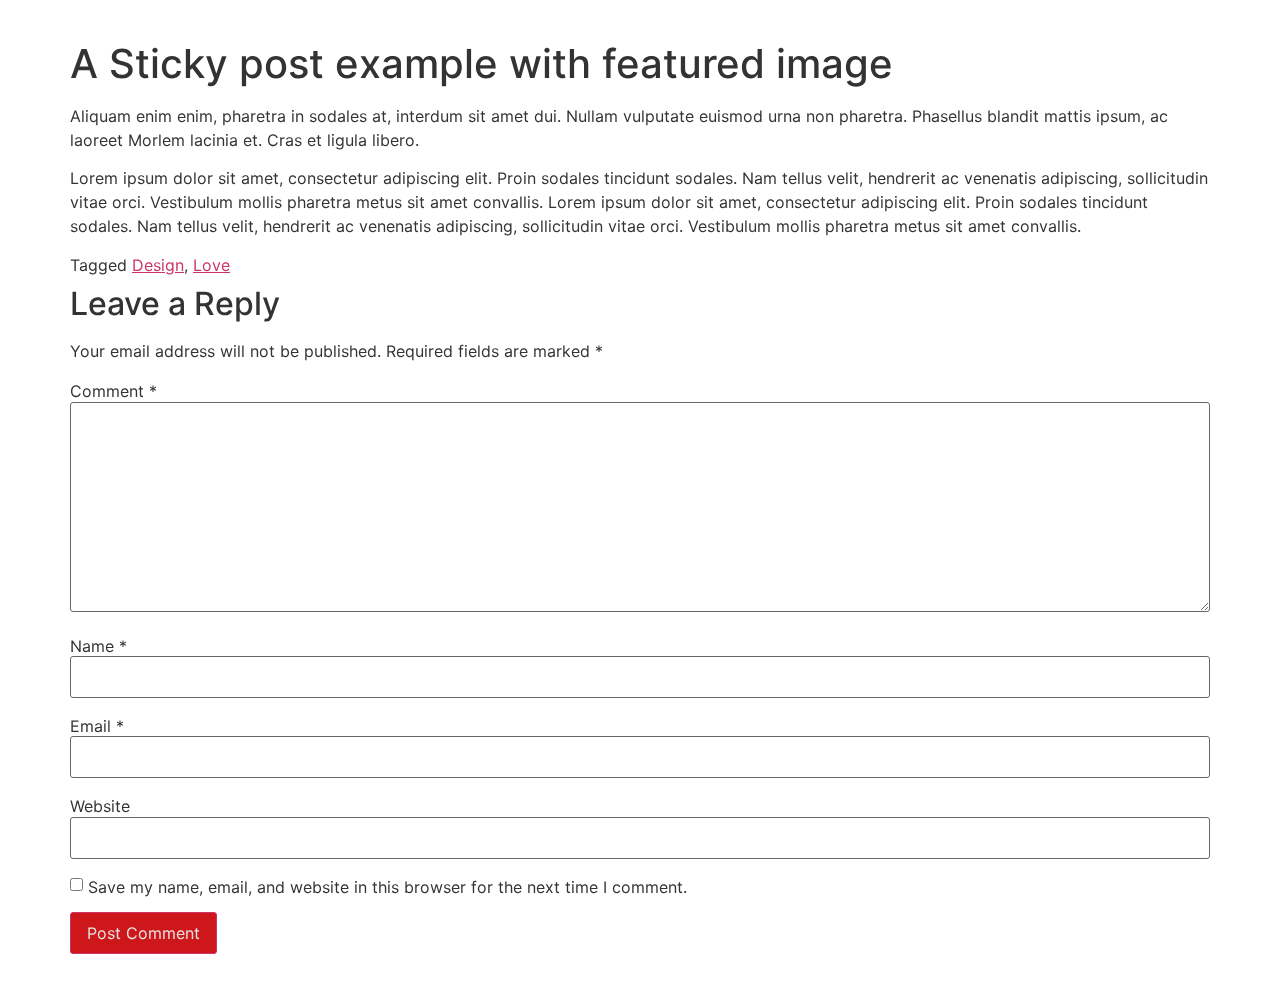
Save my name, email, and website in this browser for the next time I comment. (387, 887)
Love (211, 265)
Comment (113, 391)
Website (100, 806)
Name (98, 646)
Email (97, 726)
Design (158, 265)
